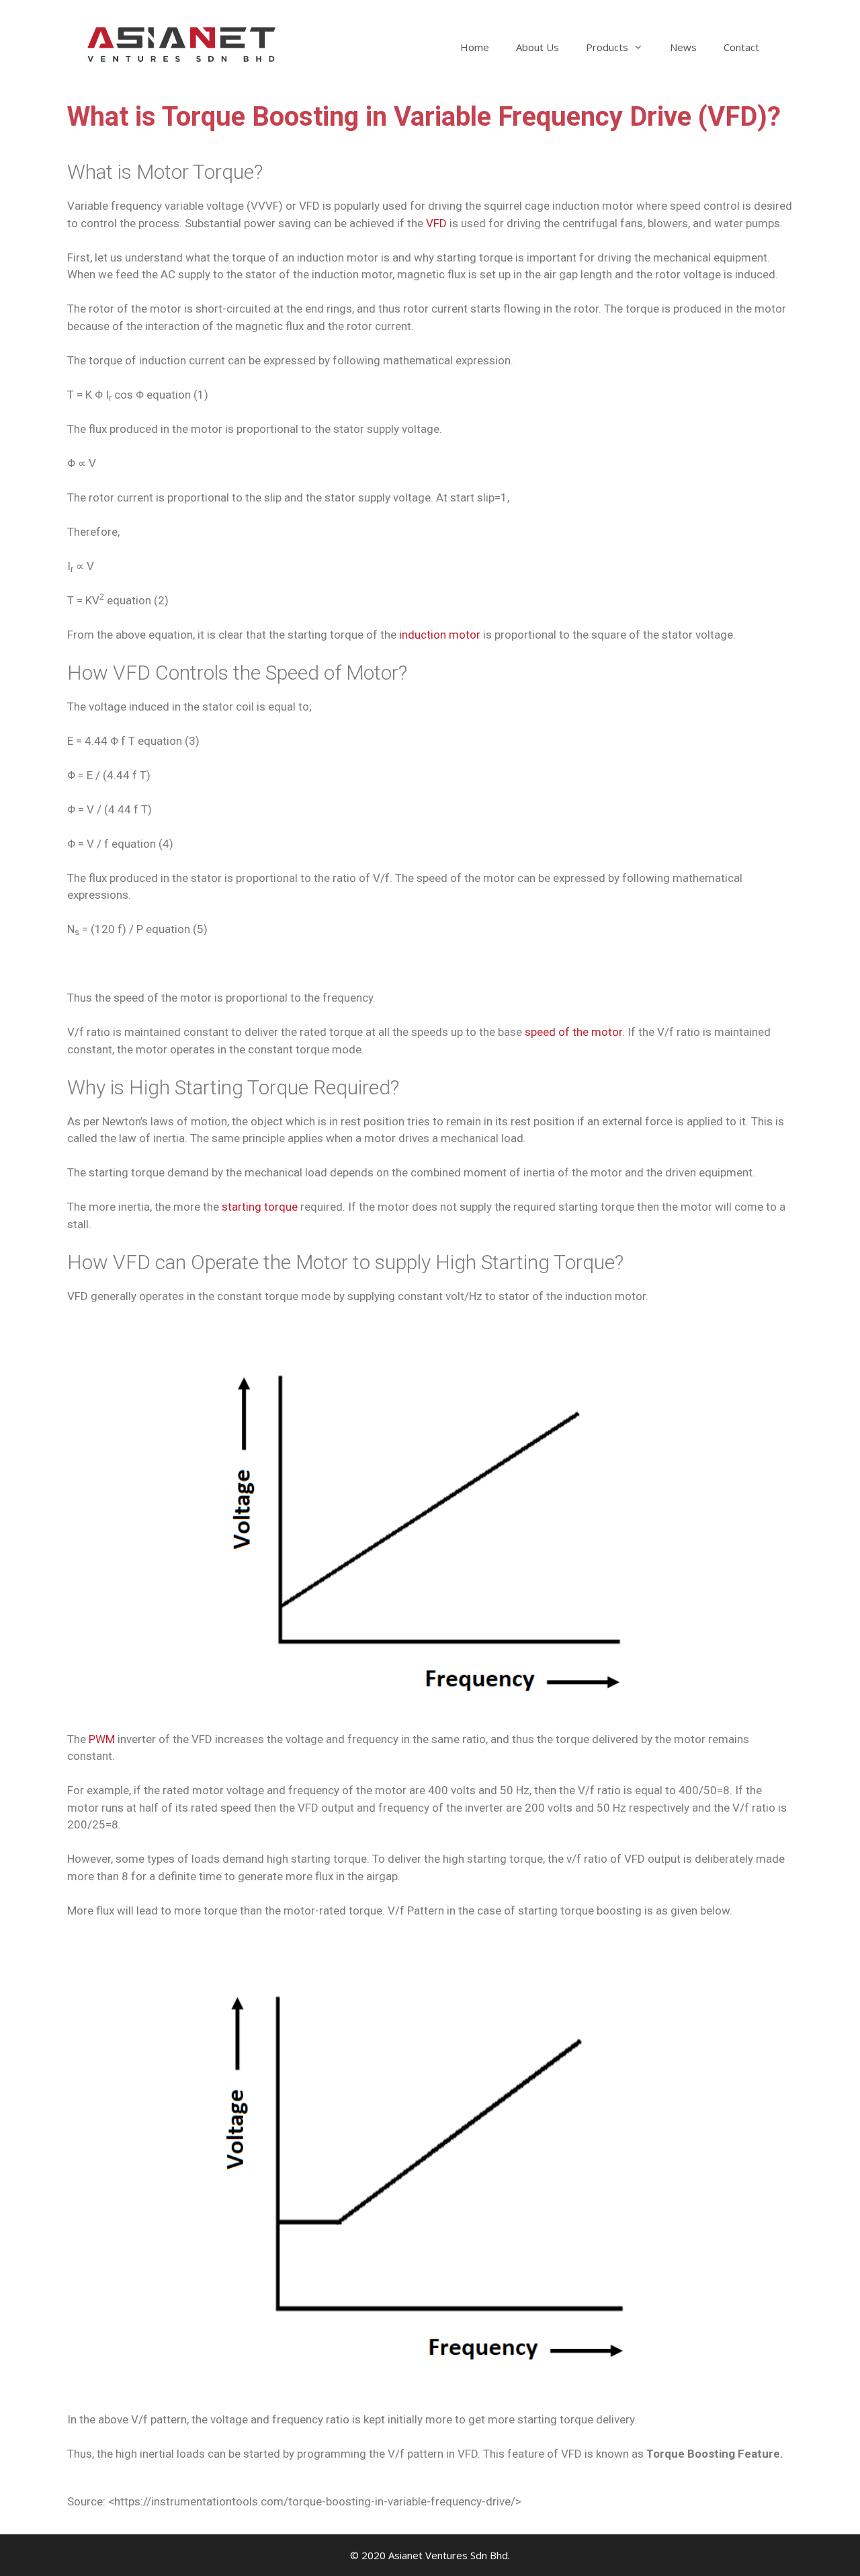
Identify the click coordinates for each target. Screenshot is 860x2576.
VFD (436, 223)
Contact (741, 47)
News (683, 47)
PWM (102, 1739)
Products (607, 47)
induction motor (440, 635)
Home (475, 47)
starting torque (260, 1207)
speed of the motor (573, 1032)
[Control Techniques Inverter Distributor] (181, 43)
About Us (537, 47)
